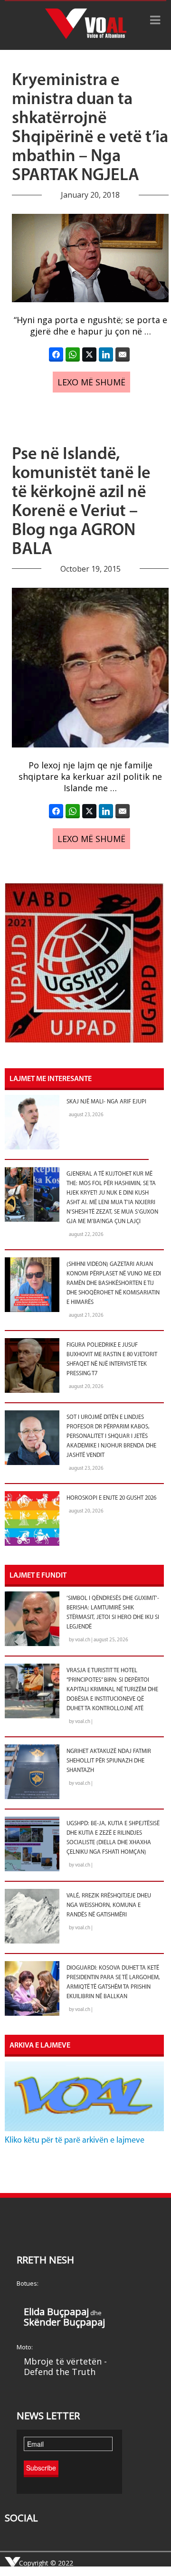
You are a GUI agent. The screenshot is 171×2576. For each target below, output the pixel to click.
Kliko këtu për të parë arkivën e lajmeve (75, 2141)
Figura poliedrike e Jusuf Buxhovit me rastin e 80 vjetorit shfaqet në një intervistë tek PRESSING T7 (112, 1360)
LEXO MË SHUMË (91, 382)
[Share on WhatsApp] (73, 354)
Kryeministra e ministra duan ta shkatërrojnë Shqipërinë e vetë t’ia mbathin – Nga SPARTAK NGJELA (90, 128)
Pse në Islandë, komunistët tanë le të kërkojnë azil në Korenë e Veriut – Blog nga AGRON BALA (81, 502)
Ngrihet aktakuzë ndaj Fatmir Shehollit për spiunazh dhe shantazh (109, 1761)
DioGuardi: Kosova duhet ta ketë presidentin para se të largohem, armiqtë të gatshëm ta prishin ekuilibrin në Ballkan (113, 1982)
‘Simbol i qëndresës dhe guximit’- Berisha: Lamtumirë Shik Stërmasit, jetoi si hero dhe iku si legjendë (113, 1613)
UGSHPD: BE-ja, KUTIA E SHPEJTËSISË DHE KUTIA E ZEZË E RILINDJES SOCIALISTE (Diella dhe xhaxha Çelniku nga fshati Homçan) (113, 1838)
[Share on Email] (123, 354)
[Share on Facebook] (56, 354)
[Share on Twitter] (89, 354)
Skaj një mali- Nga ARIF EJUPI (106, 1102)
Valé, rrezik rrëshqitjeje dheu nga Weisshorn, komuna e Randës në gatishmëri (109, 1906)
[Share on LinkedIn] (106, 354)
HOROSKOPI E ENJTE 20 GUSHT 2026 (111, 1498)
